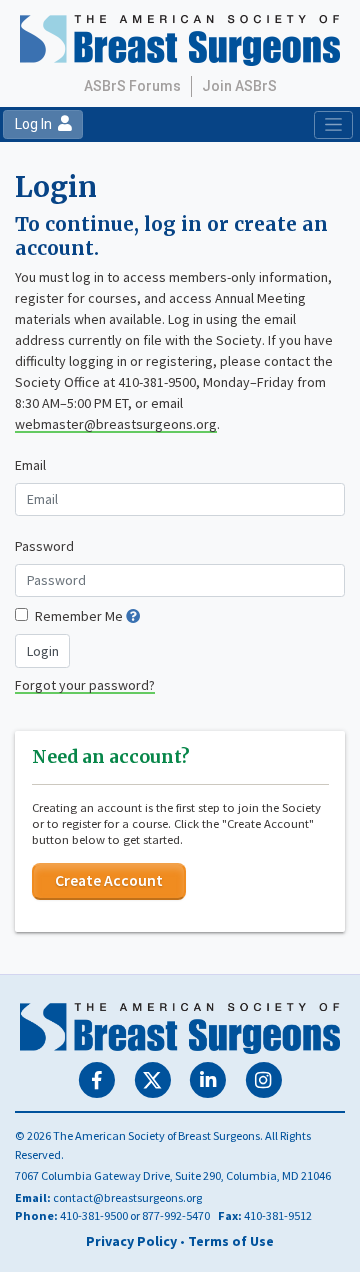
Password (44, 546)
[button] (133, 616)
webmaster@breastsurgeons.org (116, 424)
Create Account (109, 880)
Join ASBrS (239, 86)
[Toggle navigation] (333, 125)
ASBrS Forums (132, 86)
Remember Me (79, 616)
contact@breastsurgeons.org (127, 1197)
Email (30, 465)
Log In (36, 124)
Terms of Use (231, 1241)
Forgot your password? (85, 685)
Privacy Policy (131, 1241)
